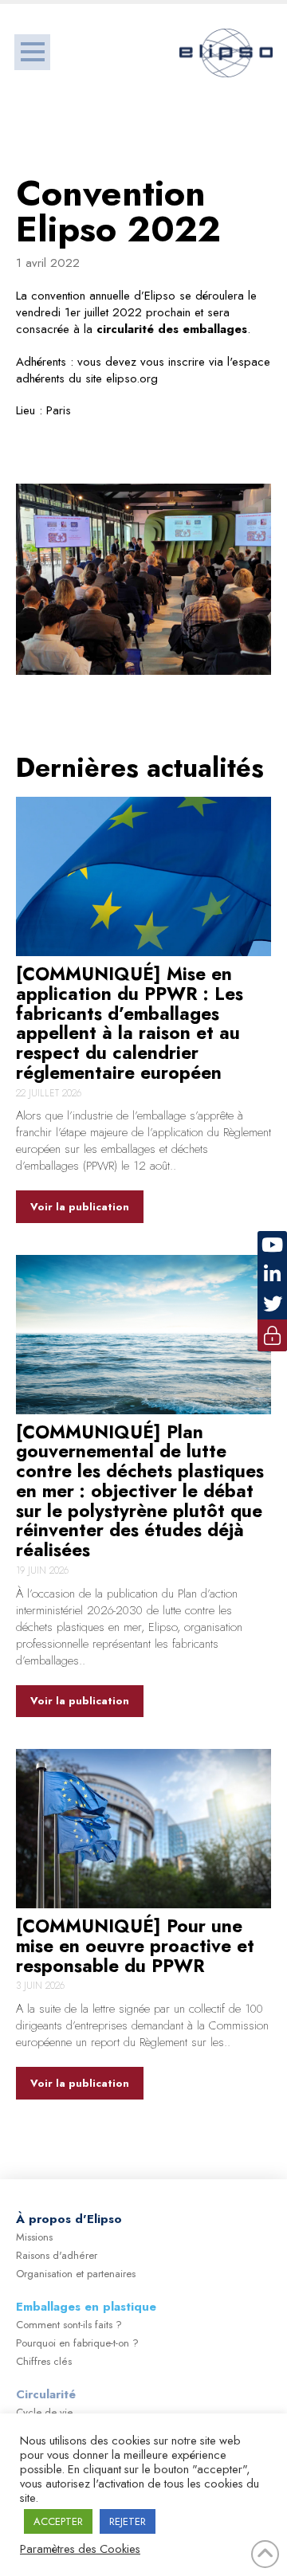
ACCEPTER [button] (58, 2521)
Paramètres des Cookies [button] (80, 2549)
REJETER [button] (128, 2521)
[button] (32, 52)
